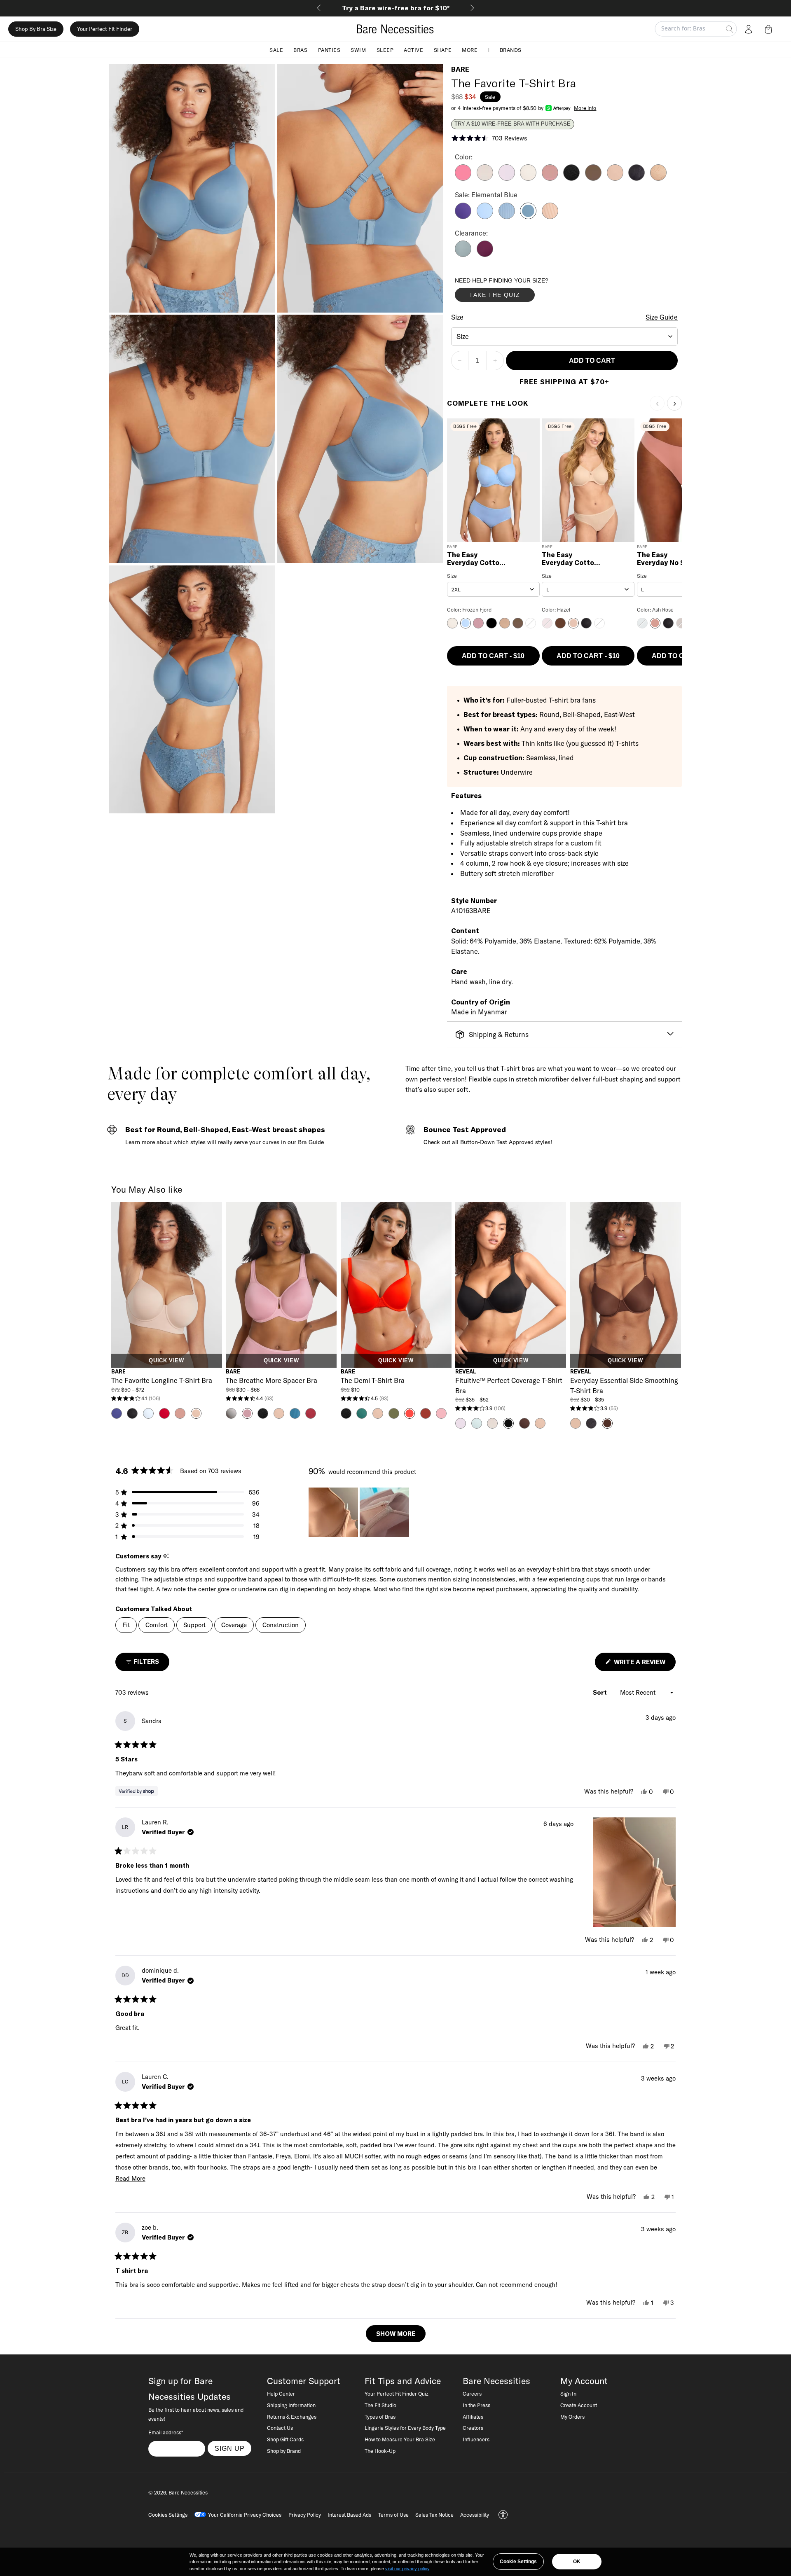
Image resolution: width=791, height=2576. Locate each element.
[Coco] (593, 178)
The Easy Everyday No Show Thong (668, 559)
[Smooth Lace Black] (637, 178)
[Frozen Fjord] (485, 217)
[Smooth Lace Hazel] (658, 178)
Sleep (385, 49)
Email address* (166, 2432)
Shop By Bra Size (36, 29)
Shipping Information (291, 2405)
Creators (473, 2428)
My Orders (572, 2417)
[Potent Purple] (485, 255)
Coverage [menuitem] (234, 1625)
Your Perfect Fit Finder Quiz (397, 2394)
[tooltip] (166, 1556)
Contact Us (280, 2428)
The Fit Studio (380, 2405)
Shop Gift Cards (285, 2439)
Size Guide (662, 317)
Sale (276, 49)
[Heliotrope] (463, 217)
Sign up (230, 2448)
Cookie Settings (518, 2562)
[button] (770, 29)
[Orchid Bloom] (507, 178)
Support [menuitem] (194, 1625)
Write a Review (644, 1664)
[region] (360, 1512)
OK (577, 2562)
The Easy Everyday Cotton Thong (570, 559)
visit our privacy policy (407, 2569)
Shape (443, 49)
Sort (601, 1692)
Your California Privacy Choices (245, 2515)
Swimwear (396, 8)
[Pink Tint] (528, 178)
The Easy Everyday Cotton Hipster (475, 559)
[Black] (571, 178)
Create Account (579, 2405)
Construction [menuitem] (281, 1625)
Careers (472, 2394)
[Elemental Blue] (528, 217)
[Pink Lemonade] (463, 178)
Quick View (166, 1361)
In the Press (476, 2405)
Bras (300, 49)
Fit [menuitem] (126, 1625)
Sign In (568, 2394)
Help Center (281, 2394)
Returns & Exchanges (292, 2417)
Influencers (476, 2439)
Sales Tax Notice (434, 2515)
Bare (460, 69)
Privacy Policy (305, 2515)
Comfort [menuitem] (157, 1625)
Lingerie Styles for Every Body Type (405, 2428)
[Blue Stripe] (507, 217)
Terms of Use (393, 2515)
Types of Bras (380, 2417)
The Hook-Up (380, 2451)
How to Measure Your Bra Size (400, 2439)
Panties (329, 49)
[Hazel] (615, 178)
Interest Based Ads (349, 2515)
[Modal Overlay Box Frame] (517, 292)
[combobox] (565, 336)
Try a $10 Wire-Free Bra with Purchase (513, 124)
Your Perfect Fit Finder (105, 29)
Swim (358, 49)
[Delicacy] (485, 178)
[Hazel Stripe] (550, 217)
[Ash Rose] (550, 178)
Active (413, 49)
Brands (511, 49)
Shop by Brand (284, 2451)
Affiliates (473, 2417)
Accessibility (475, 2515)
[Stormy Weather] (463, 255)
